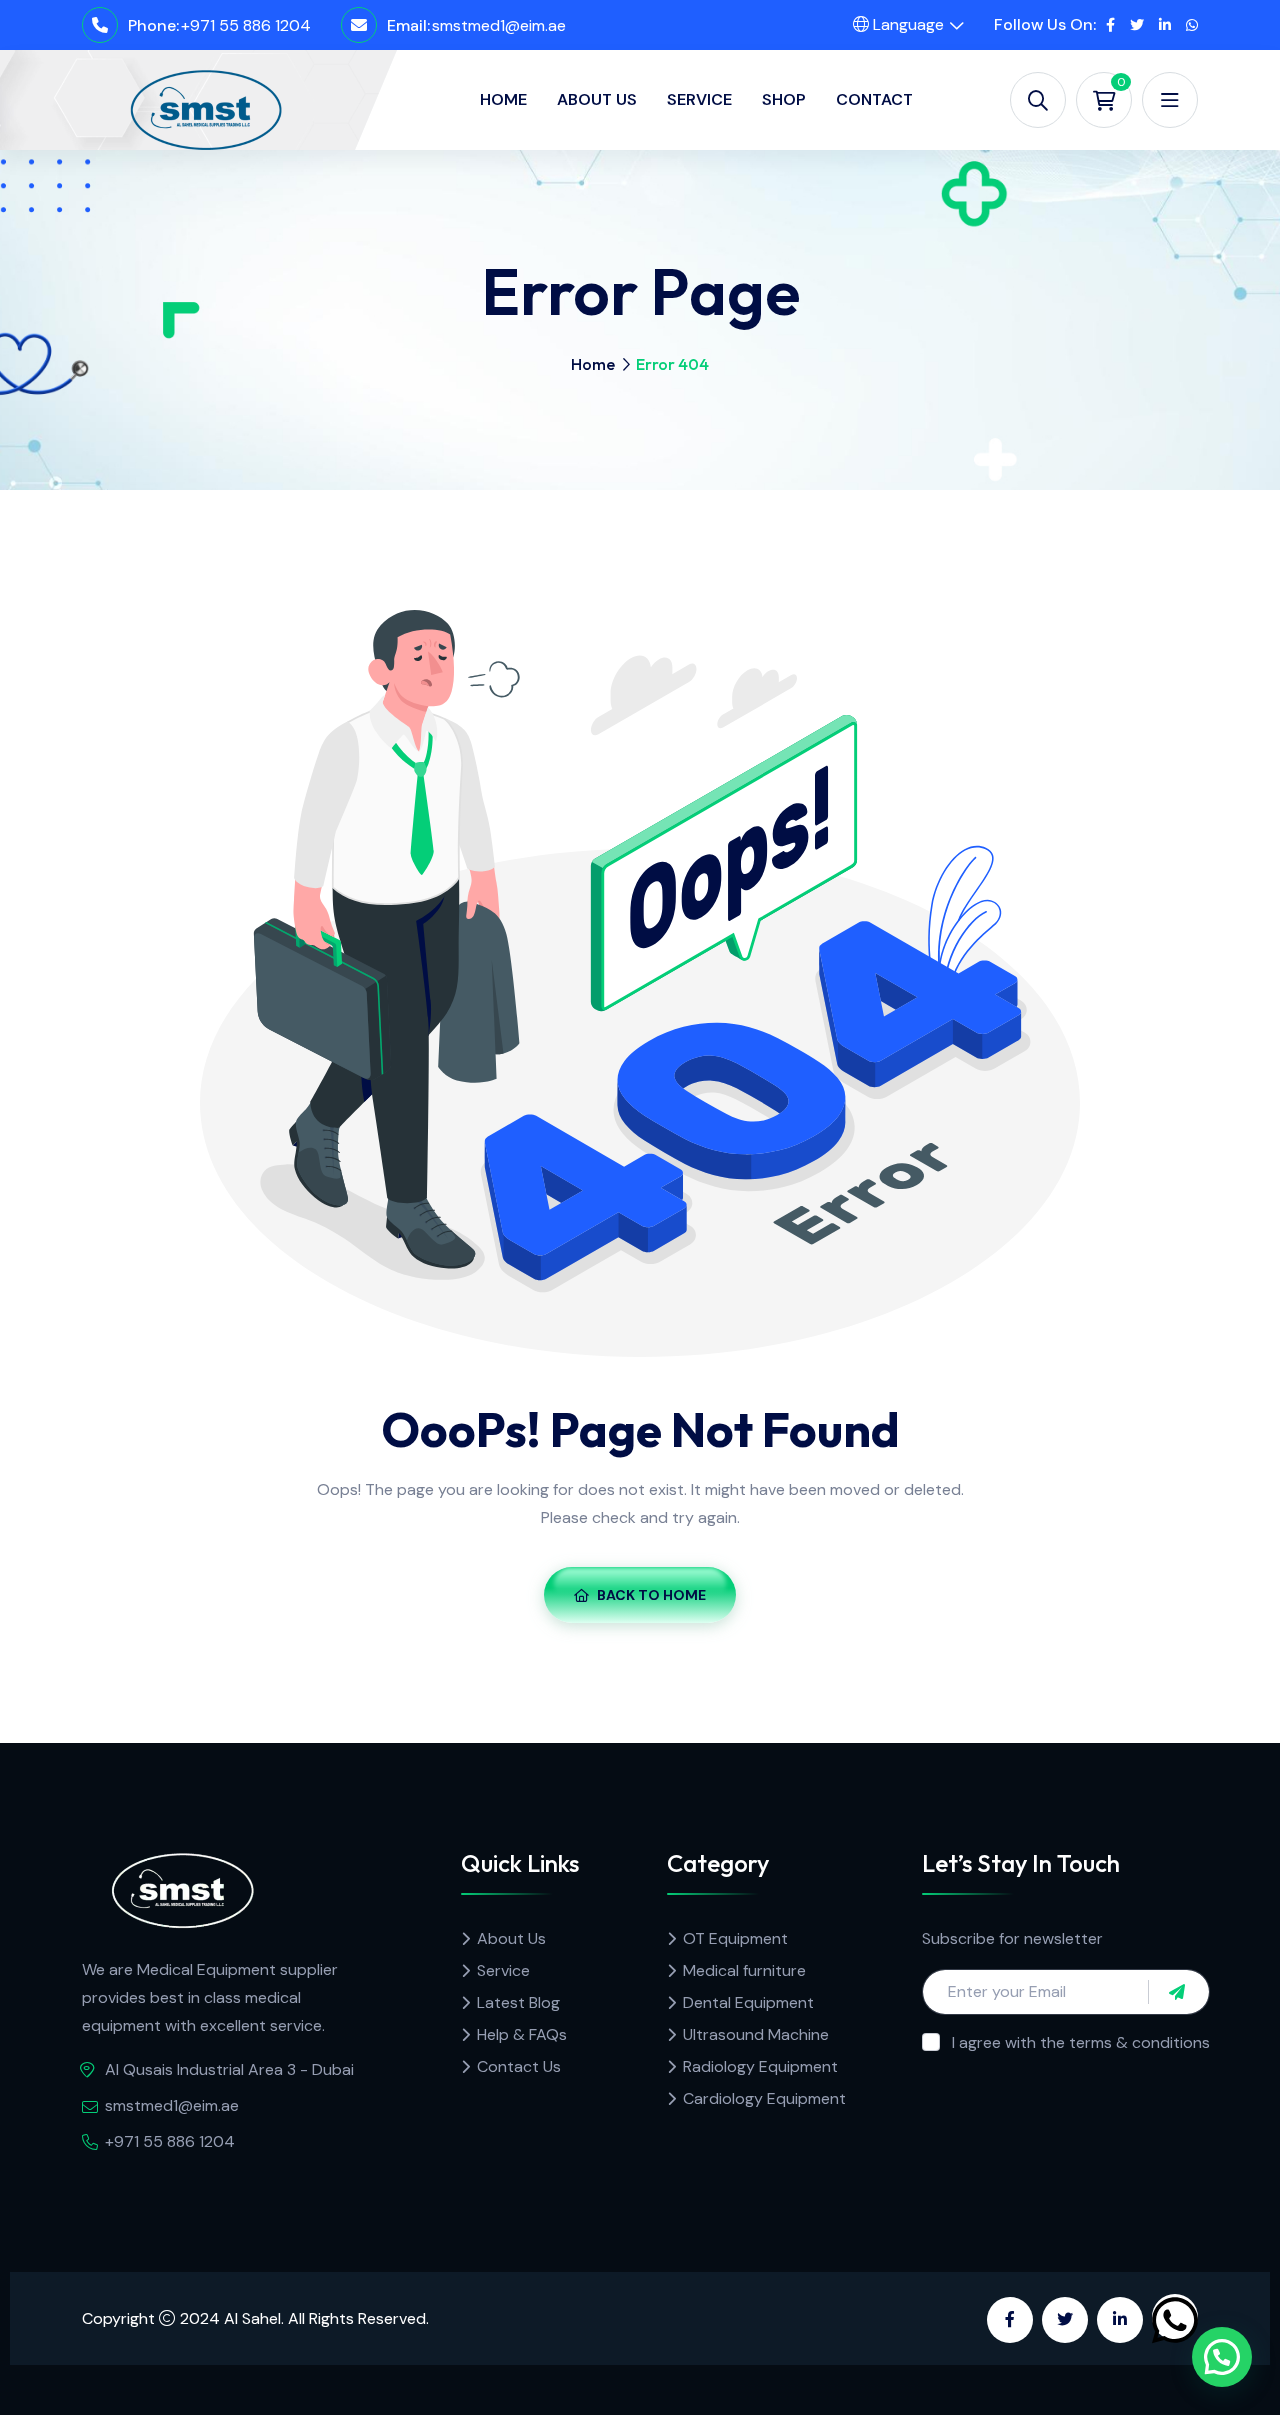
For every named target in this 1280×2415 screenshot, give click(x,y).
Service (699, 99)
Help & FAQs (522, 2034)
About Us (597, 99)
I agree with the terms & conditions (1081, 2042)
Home (503, 99)
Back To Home (651, 1595)
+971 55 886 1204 (246, 25)
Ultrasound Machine (756, 2034)
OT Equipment (735, 1938)
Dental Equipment (748, 2002)
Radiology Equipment (760, 2066)
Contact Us (519, 2066)
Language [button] (906, 24)
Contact (874, 99)
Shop (784, 99)
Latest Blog (518, 2002)
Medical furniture (744, 1970)
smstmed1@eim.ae (499, 25)
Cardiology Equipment (764, 2098)
